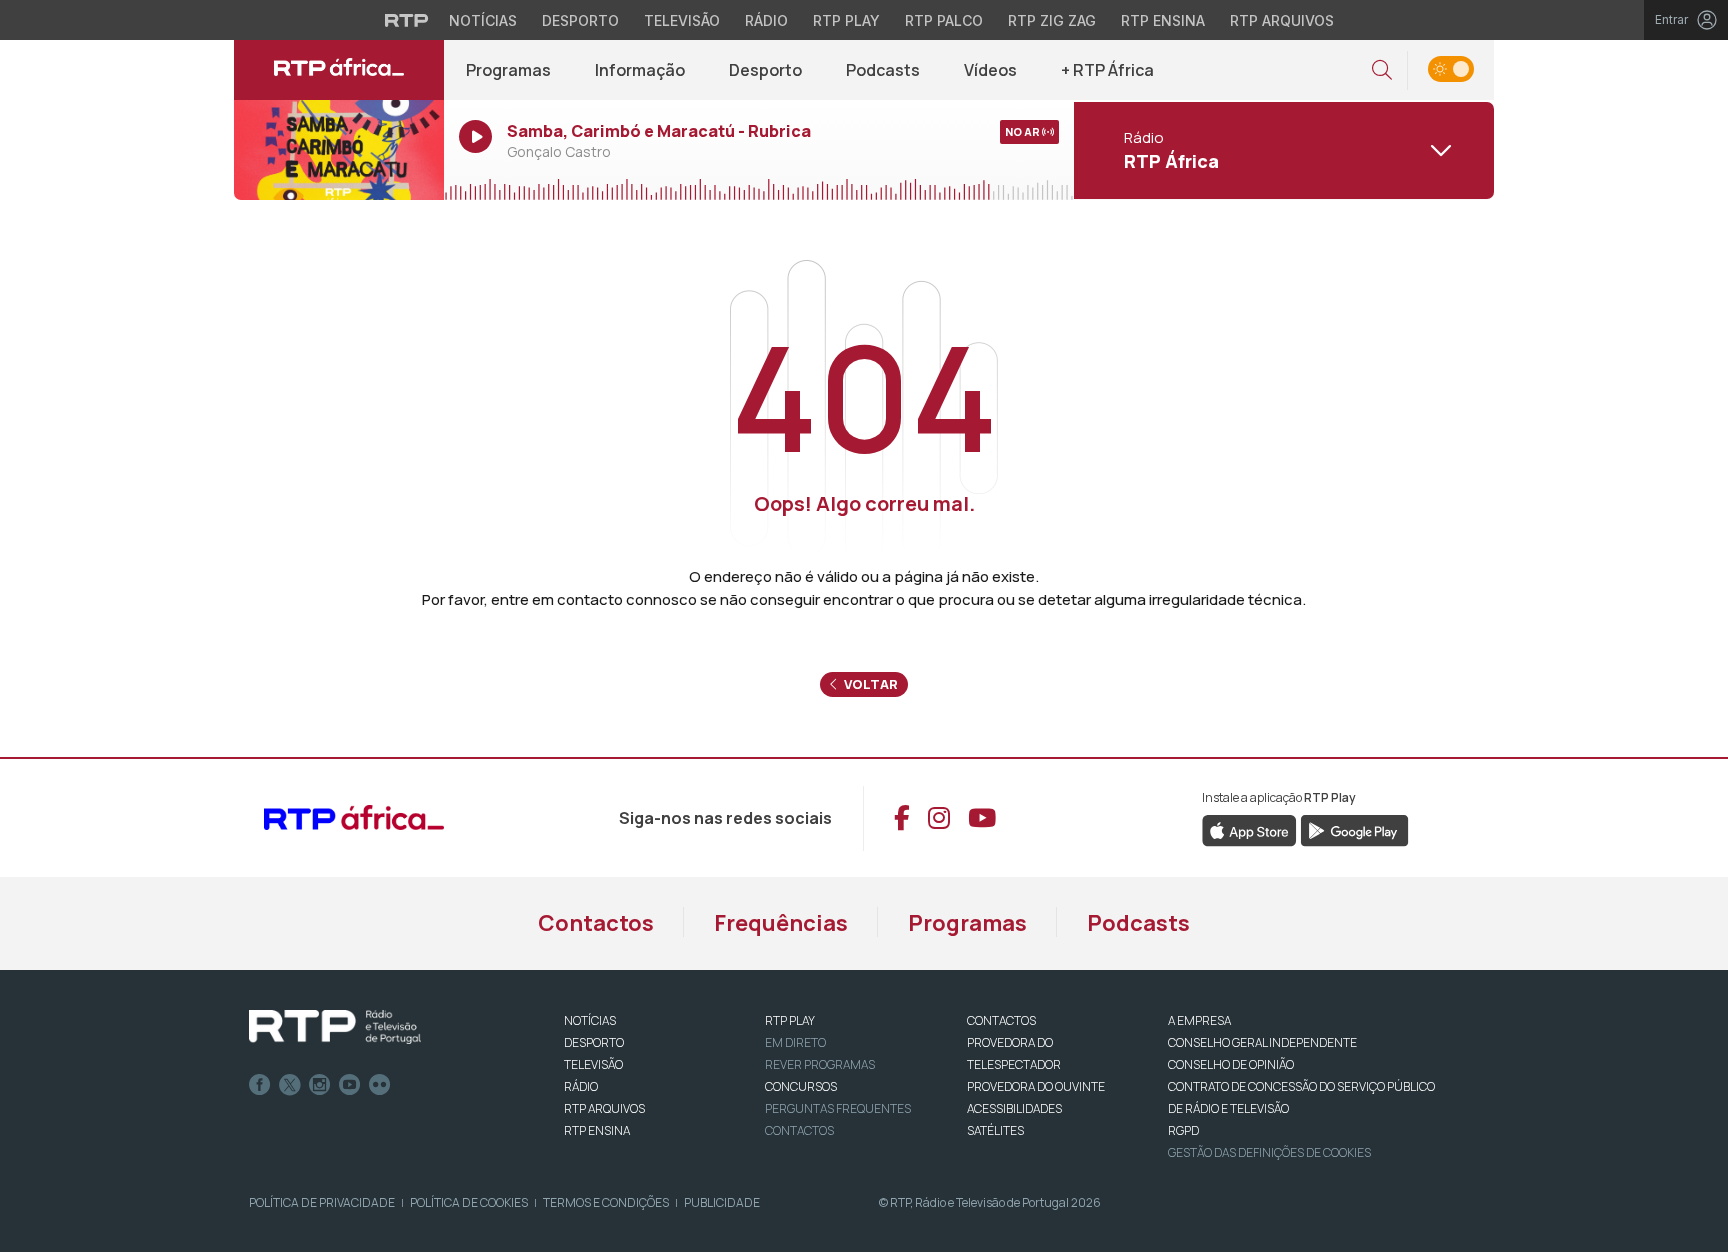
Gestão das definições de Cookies (1269, 1152)
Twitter (290, 1085)
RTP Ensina (1163, 20)
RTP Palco (944, 20)
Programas (508, 70)
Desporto (580, 20)
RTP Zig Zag (1052, 20)
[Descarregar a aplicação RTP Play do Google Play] (1354, 829)
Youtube (350, 1085)
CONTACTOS (1001, 1020)
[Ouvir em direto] (339, 150)
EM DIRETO (795, 1042)
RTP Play (846, 20)
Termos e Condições (606, 1202)
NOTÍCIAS (590, 1020)
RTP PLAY (790, 1020)
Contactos (596, 923)
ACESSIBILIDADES (1014, 1108)
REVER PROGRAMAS (820, 1064)
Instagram (320, 1085)
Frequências (781, 923)
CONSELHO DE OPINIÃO (1231, 1064)
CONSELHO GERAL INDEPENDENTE (1262, 1042)
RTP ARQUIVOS (604, 1108)
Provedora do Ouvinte (1036, 1086)
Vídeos (990, 70)
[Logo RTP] (335, 1027)
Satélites (995, 1130)
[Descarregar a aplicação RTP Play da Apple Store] (1249, 829)
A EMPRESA (1199, 1020)
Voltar (869, 684)
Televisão (682, 20)
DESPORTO (594, 1042)
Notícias (483, 20)
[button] (1382, 70)
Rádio (766, 20)
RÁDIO (581, 1086)
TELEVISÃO (593, 1064)
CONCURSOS (801, 1086)
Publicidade (722, 1202)
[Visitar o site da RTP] (407, 20)
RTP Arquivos (1282, 20)
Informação (640, 70)
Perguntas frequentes (838, 1108)
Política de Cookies (469, 1202)
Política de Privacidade (322, 1202)
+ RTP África (1107, 70)
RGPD (1183, 1130)
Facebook (260, 1085)
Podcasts (883, 70)
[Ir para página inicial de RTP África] (339, 70)
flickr (380, 1085)
